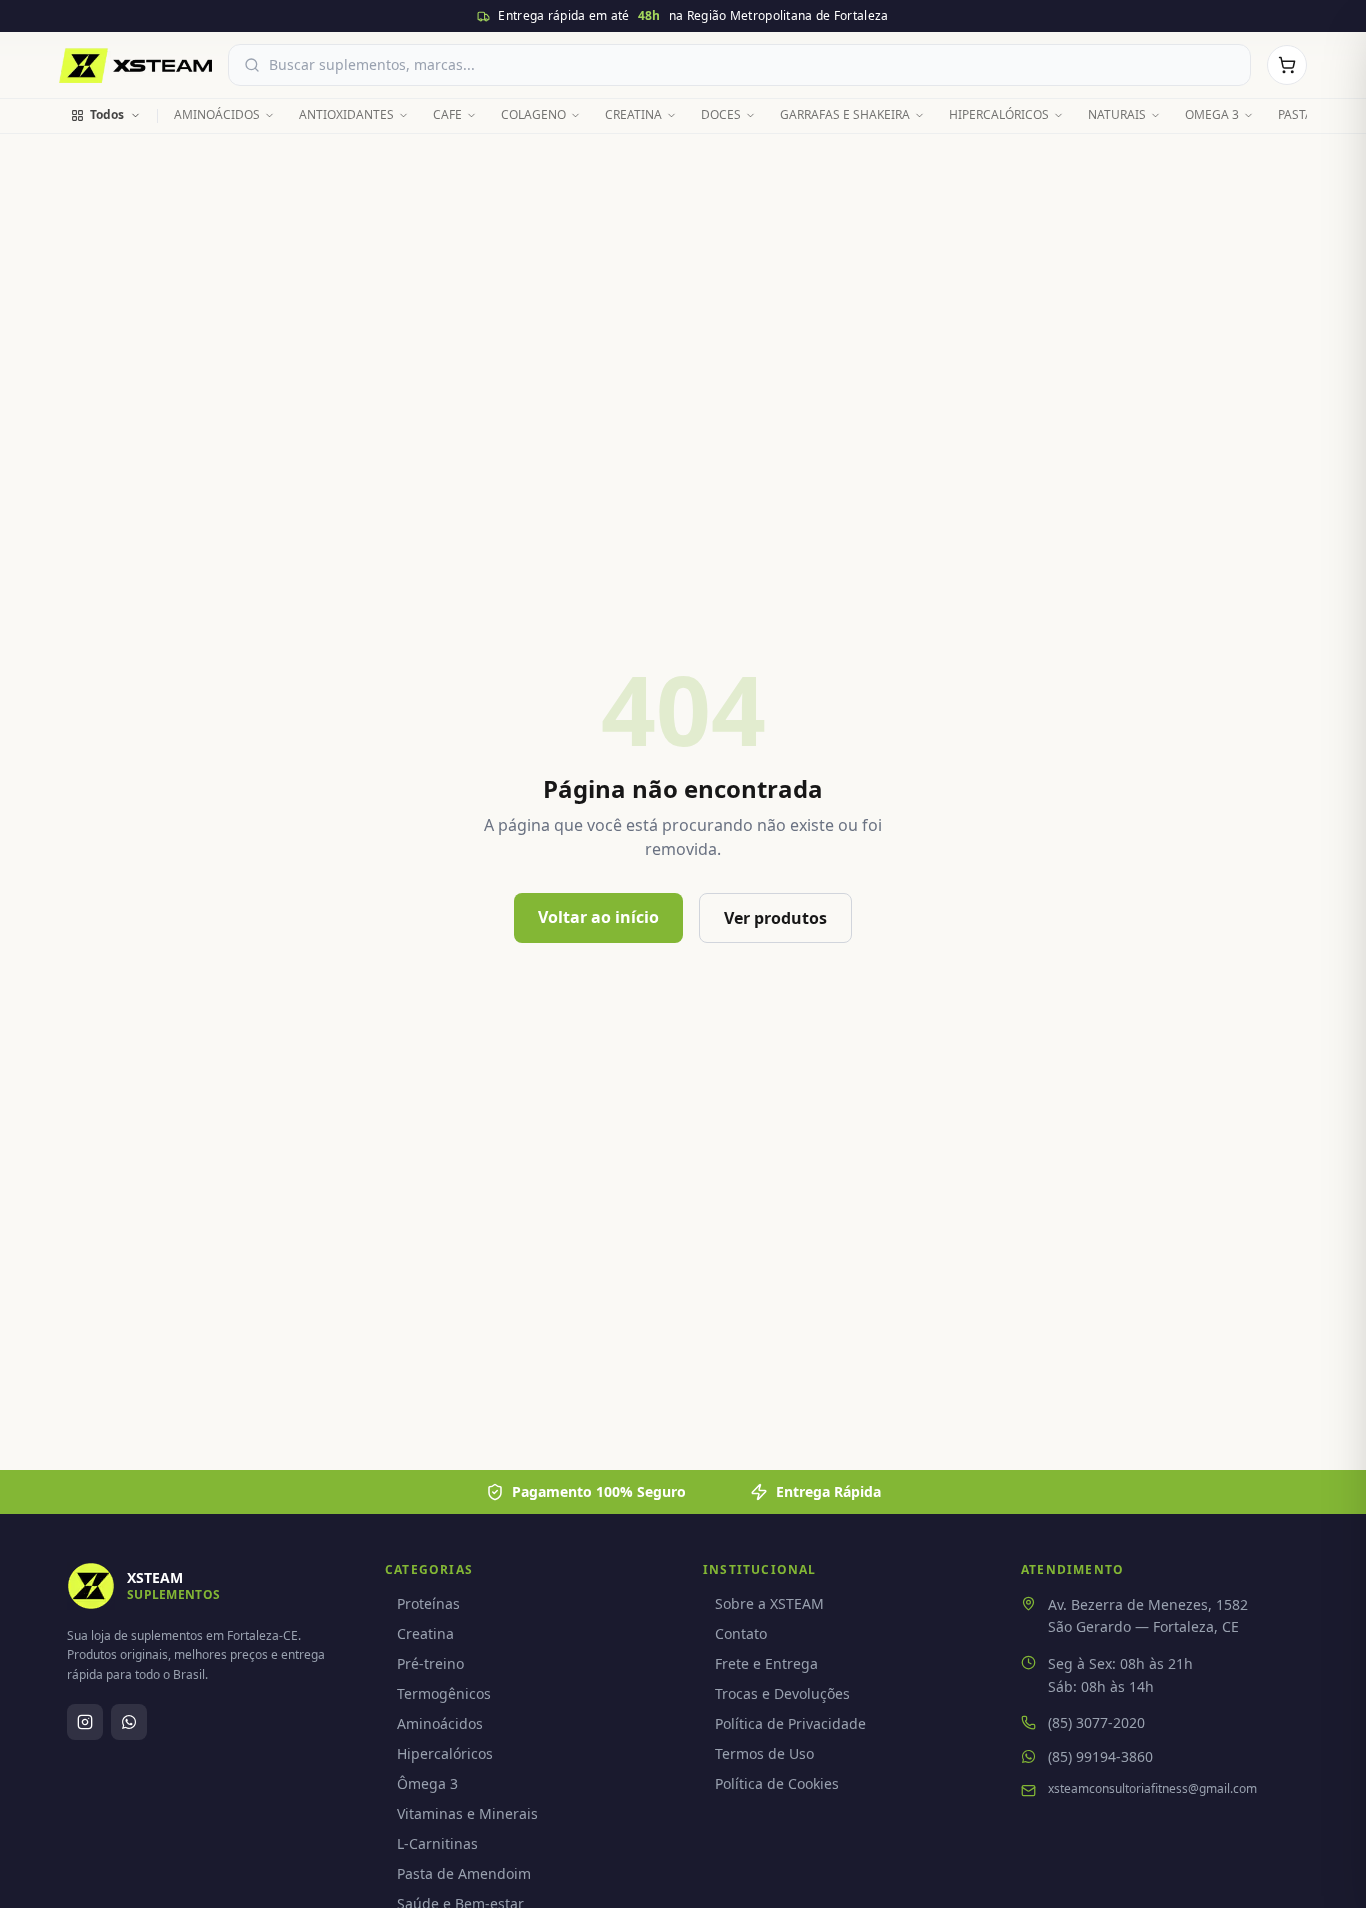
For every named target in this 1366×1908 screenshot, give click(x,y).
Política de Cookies (777, 1783)
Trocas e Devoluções (782, 1693)
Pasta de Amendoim (464, 1873)
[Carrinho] (1287, 65)
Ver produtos (775, 918)
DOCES (721, 114)
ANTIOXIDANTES (346, 114)
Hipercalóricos (445, 1753)
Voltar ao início (598, 917)
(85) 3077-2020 (1096, 1722)
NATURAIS (1117, 114)
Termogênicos (444, 1693)
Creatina (425, 1633)
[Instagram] (85, 1722)
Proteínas (428, 1603)
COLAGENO (533, 114)
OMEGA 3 (1212, 114)
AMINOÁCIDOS (217, 114)
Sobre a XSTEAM (769, 1603)
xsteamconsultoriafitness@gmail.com (1152, 1789)
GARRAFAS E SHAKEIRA (845, 114)
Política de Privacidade (790, 1723)
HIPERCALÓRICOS (999, 114)
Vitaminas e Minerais (467, 1813)
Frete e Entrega (766, 1663)
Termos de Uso (764, 1753)
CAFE (447, 114)
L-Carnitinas (437, 1843)
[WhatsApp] (129, 1722)
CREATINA (633, 114)
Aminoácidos (440, 1723)
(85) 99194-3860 (1100, 1756)
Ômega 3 (427, 1783)
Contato (741, 1633)
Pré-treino (430, 1663)
